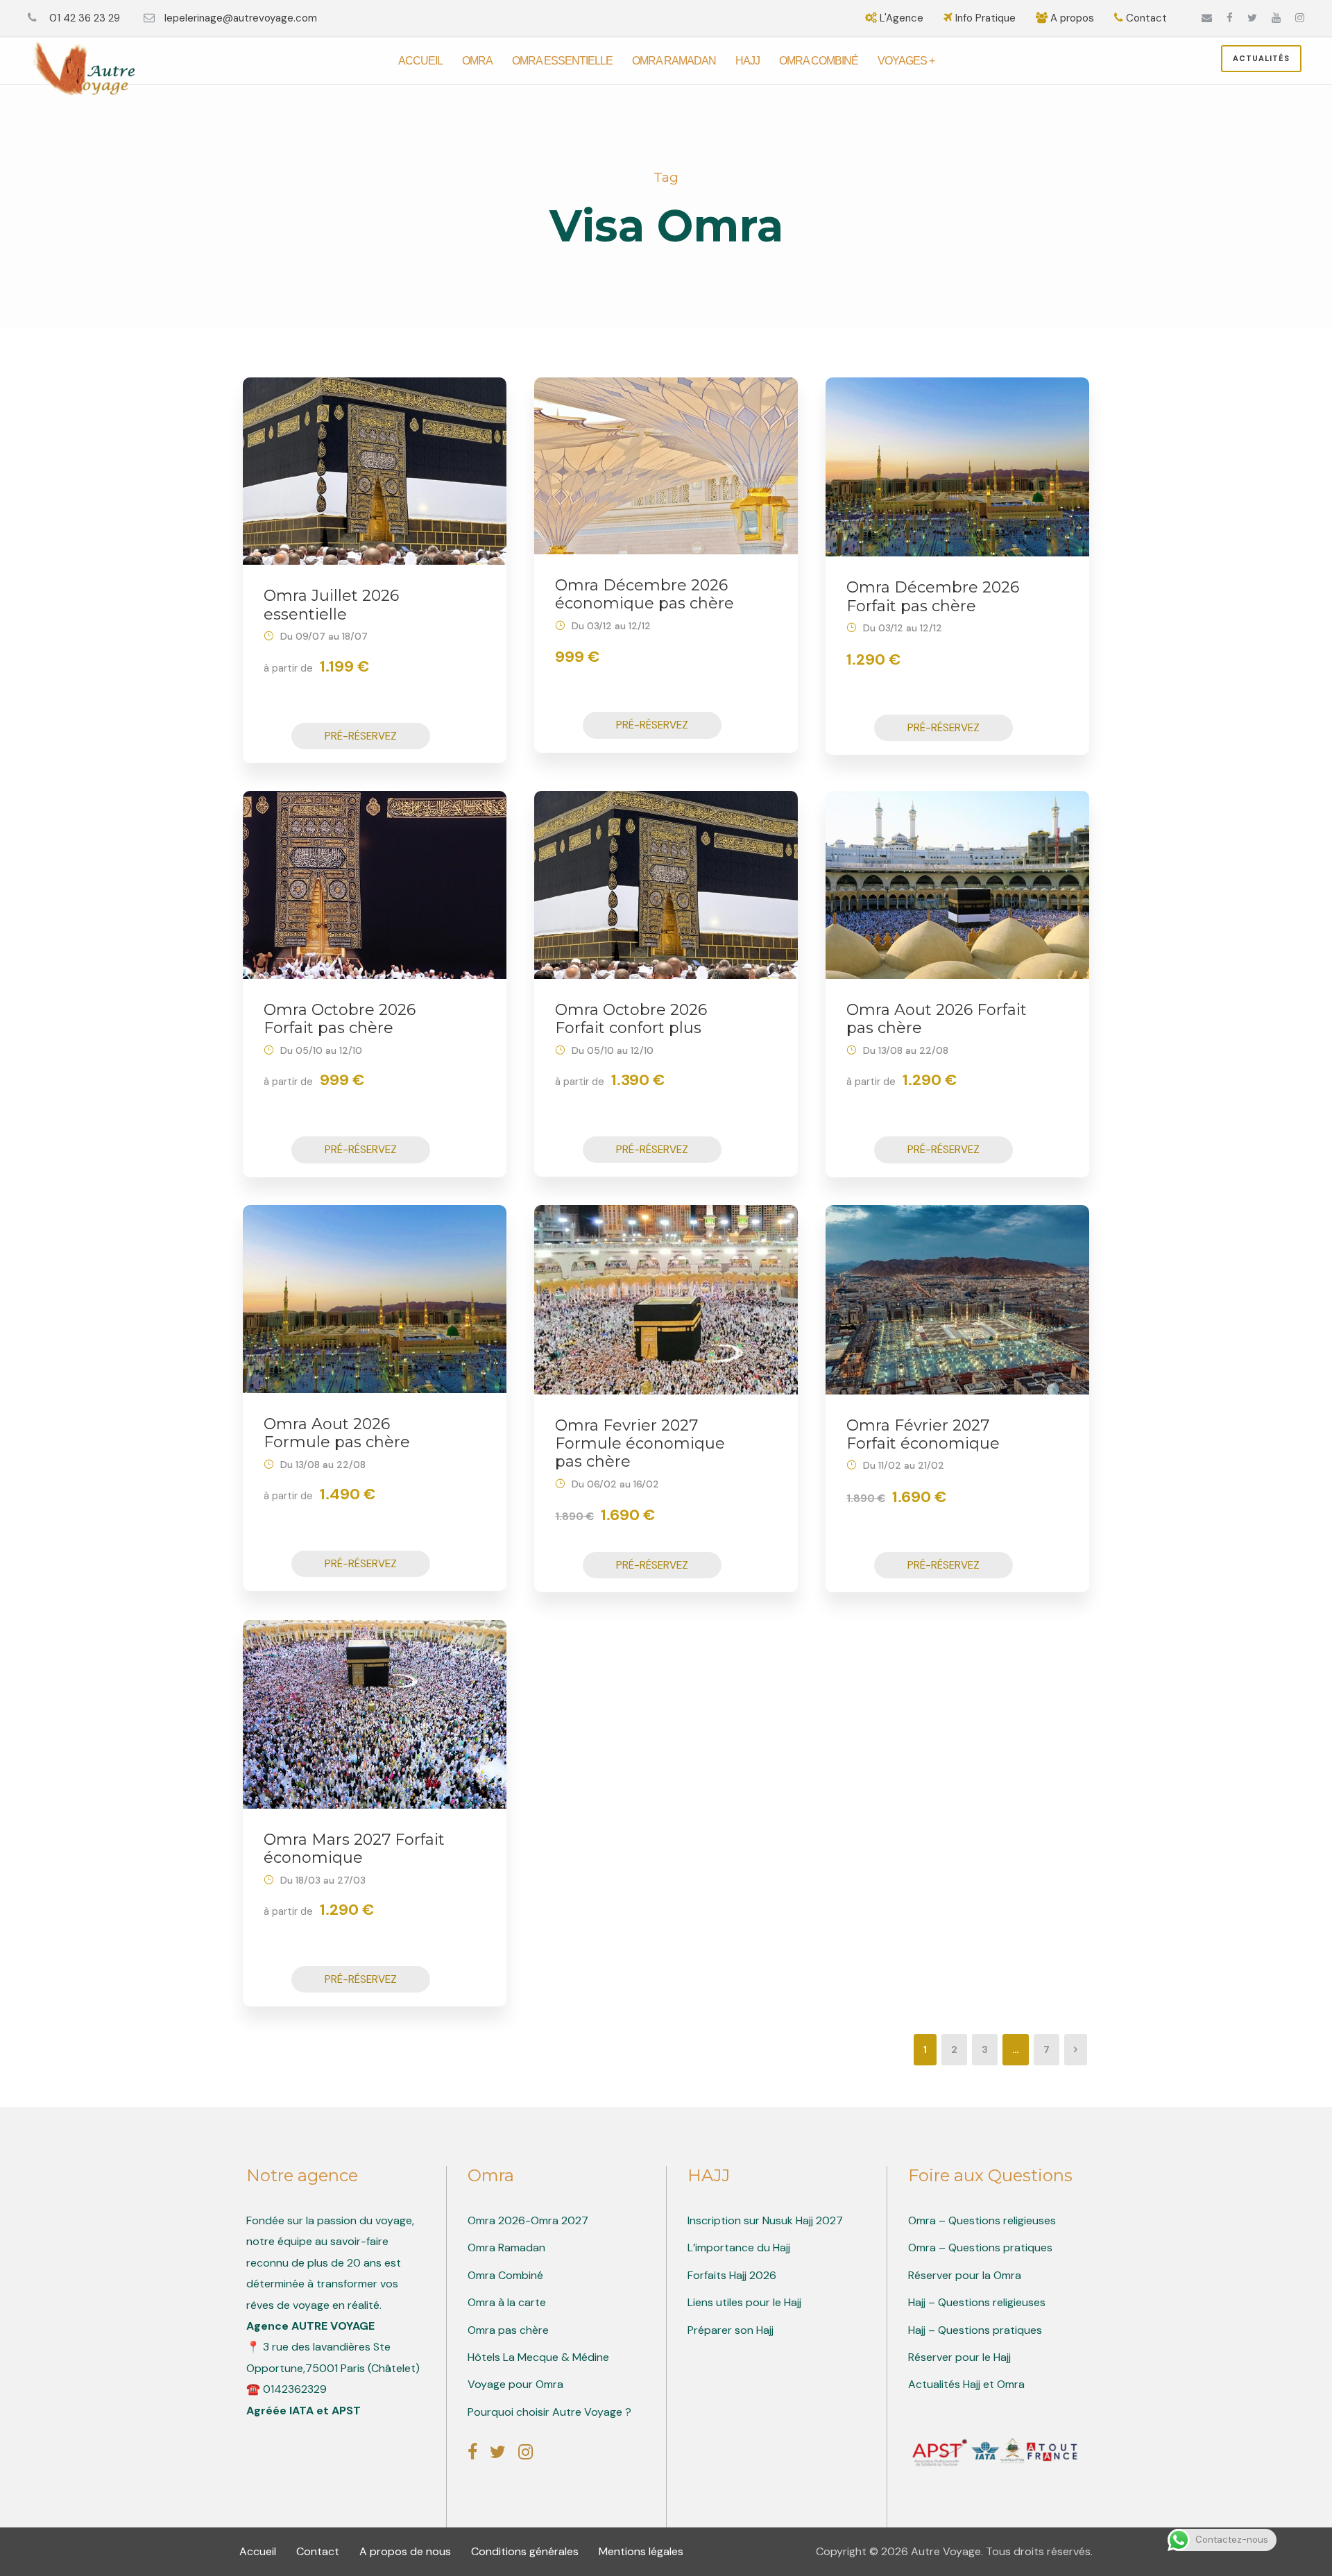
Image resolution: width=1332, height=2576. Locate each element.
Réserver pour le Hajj (959, 2357)
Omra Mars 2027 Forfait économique (354, 1849)
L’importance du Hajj (739, 2247)
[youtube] (1276, 18)
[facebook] (1230, 18)
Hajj (748, 61)
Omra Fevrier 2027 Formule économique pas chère (640, 1444)
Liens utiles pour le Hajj (744, 2302)
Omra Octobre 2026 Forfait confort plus (631, 1019)
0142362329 (295, 2389)
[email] (1207, 18)
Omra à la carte (507, 2302)
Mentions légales (641, 2551)
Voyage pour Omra (515, 2384)
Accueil (420, 61)
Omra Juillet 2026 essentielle (331, 605)
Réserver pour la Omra (965, 2275)
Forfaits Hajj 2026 (732, 2275)
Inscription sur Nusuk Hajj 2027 (765, 2220)
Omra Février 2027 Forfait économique (923, 1434)
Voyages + (906, 61)
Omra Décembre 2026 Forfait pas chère (933, 596)
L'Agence (902, 18)
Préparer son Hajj (731, 2330)
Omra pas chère (508, 2330)
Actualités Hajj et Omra (966, 2384)
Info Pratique (985, 18)
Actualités (1261, 58)
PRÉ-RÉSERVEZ (361, 736)
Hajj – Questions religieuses (977, 2302)
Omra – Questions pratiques (980, 2247)
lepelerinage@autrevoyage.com (242, 18)
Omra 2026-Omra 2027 (528, 2220)
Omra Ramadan (674, 61)
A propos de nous (407, 2551)
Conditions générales (526, 2551)
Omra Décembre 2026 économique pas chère (644, 594)
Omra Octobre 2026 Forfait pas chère (340, 1019)
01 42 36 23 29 (83, 18)
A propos (1072, 18)
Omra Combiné (819, 61)
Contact (1145, 18)
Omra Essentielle (562, 61)
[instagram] (1300, 18)
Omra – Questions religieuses (982, 2220)
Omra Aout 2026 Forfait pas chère (937, 1019)
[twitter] (1252, 18)
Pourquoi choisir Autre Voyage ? (549, 2412)
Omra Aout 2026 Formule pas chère (337, 1433)
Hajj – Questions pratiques (975, 2330)
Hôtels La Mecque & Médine (538, 2357)
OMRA (477, 61)
